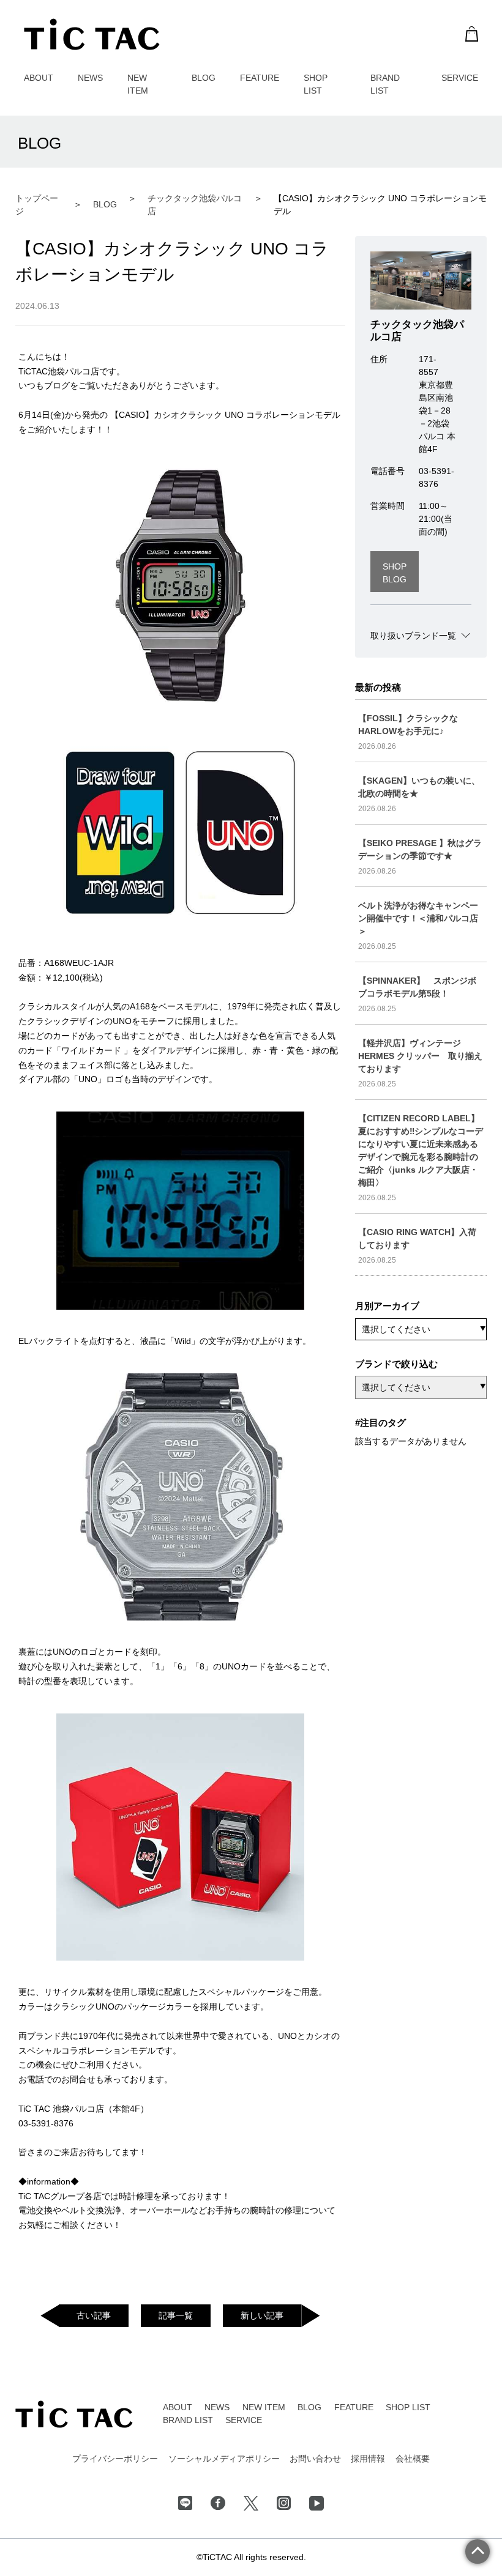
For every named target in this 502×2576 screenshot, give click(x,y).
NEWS (90, 78)
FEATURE (260, 78)
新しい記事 (262, 2315)
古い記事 (94, 2315)
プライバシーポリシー (115, 2459)
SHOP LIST (408, 2407)
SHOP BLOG (395, 573)
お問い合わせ (315, 2459)
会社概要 (413, 2459)
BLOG (204, 78)
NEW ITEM (264, 2407)
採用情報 (368, 2459)
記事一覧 (176, 2315)
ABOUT (39, 78)
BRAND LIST (188, 2420)
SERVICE (460, 78)
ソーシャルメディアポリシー (224, 2459)
